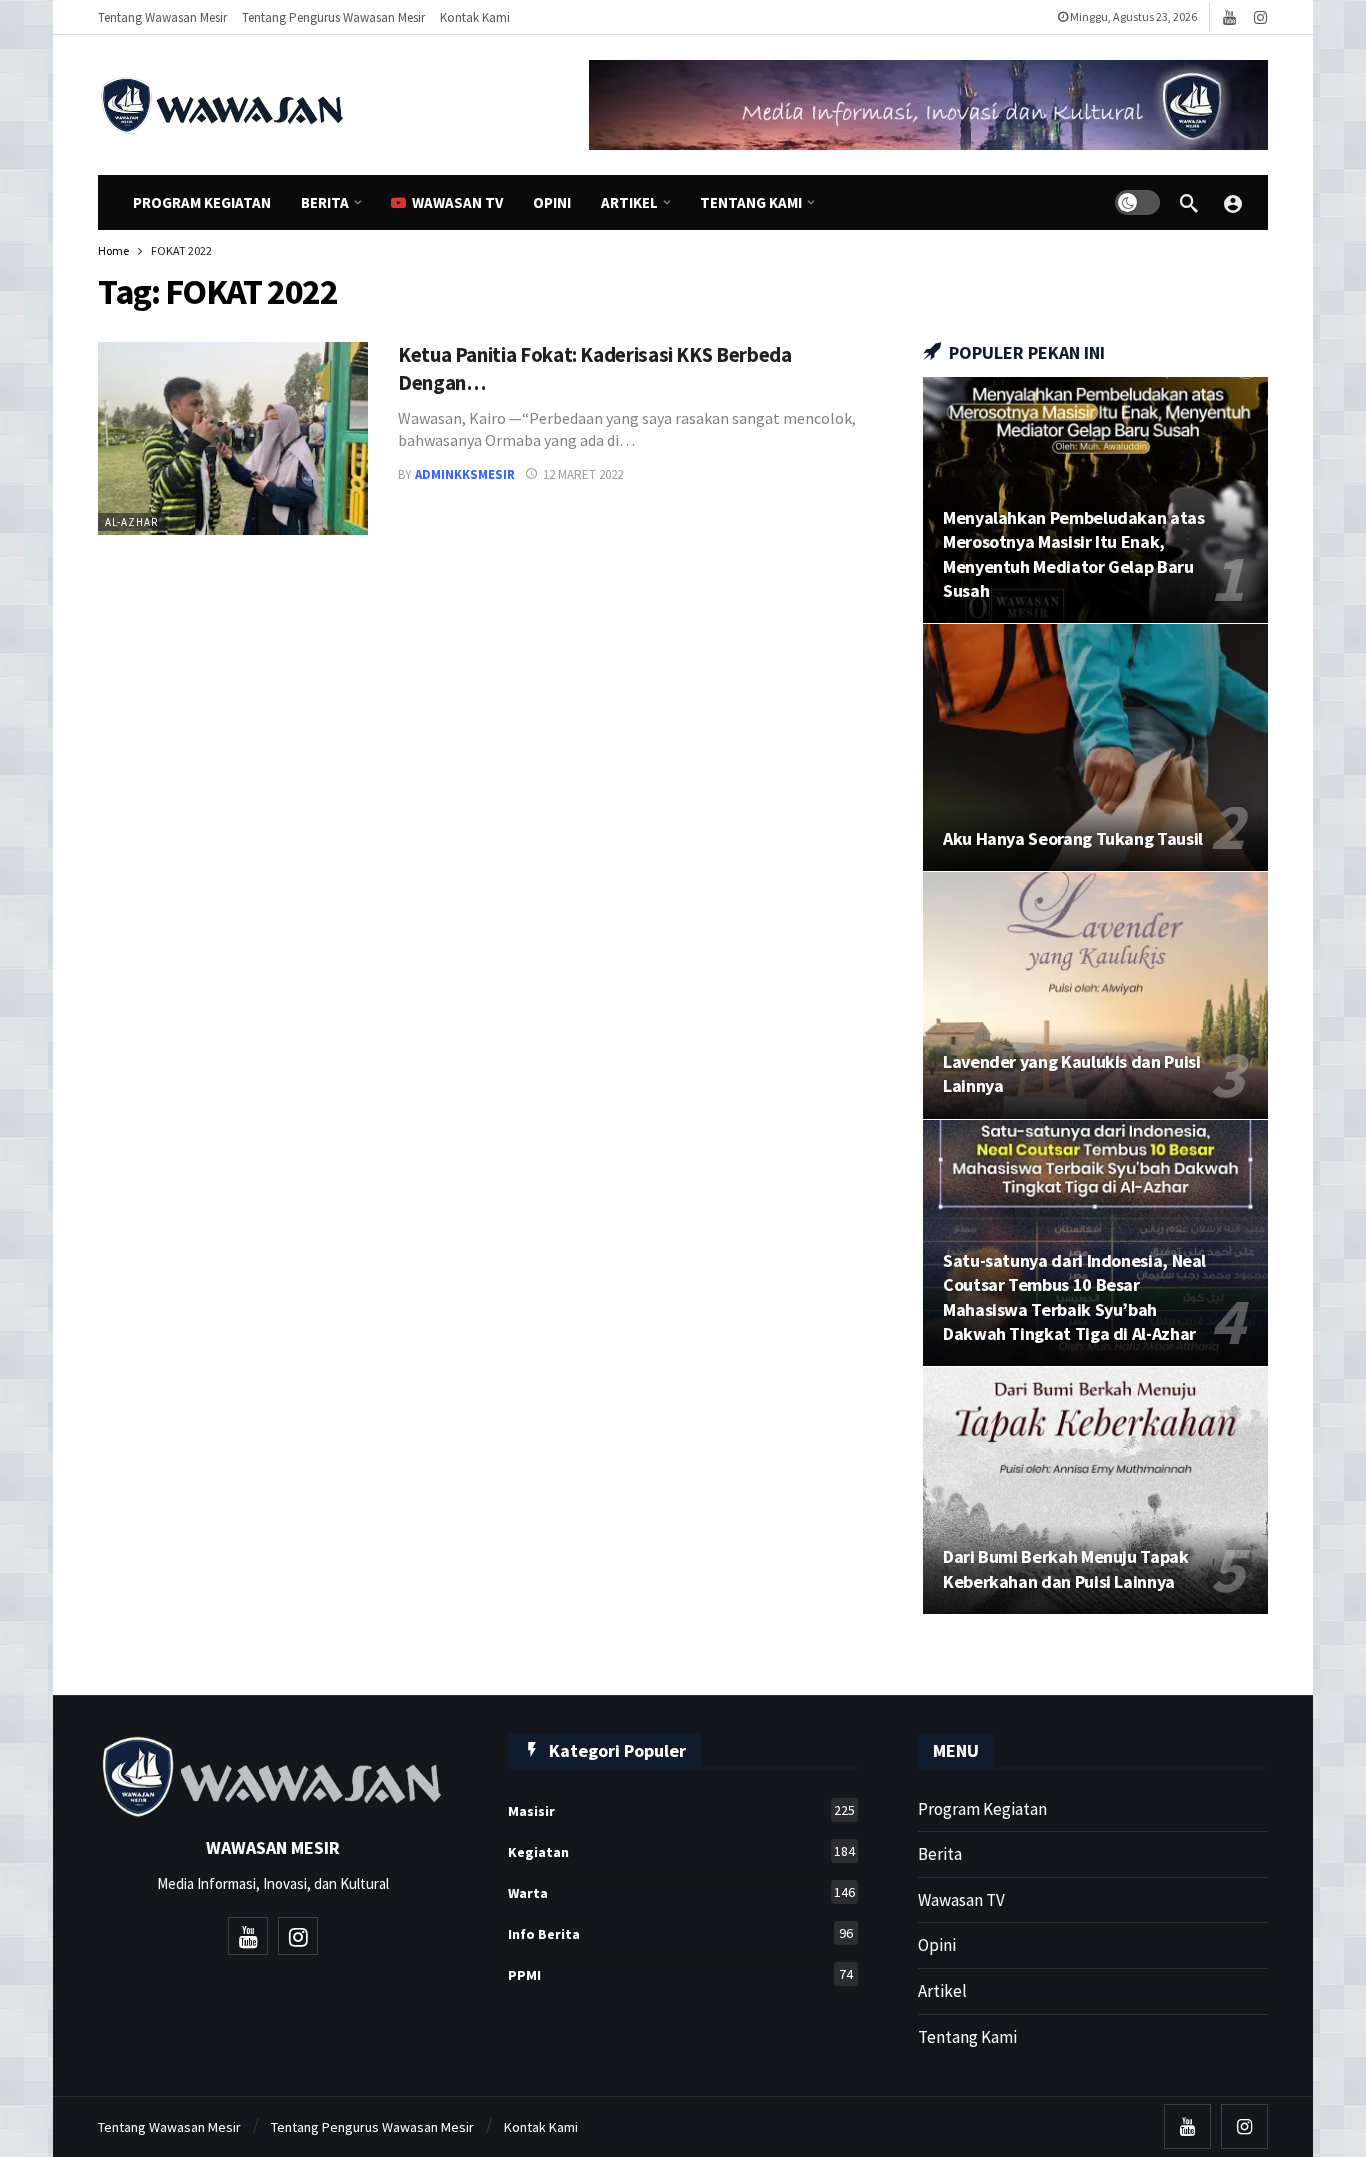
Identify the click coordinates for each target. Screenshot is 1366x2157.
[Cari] (1189, 203)
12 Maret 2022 (583, 474)
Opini (937, 1945)
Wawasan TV (961, 1900)
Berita (940, 1854)
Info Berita (680, 1933)
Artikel (942, 1991)
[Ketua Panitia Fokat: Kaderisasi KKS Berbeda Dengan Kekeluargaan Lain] (233, 438)
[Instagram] (1260, 17)
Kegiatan (681, 1851)
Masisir (681, 1810)
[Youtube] (1229, 17)
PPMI (680, 1974)
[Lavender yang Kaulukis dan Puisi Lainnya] (1095, 995)
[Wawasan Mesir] (1233, 203)
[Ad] (928, 105)
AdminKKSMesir (465, 474)
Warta (681, 1892)
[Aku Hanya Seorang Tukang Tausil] (1095, 747)
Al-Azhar (131, 522)
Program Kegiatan (982, 1809)
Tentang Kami (967, 2037)
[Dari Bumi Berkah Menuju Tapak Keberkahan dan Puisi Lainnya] (1095, 1490)
